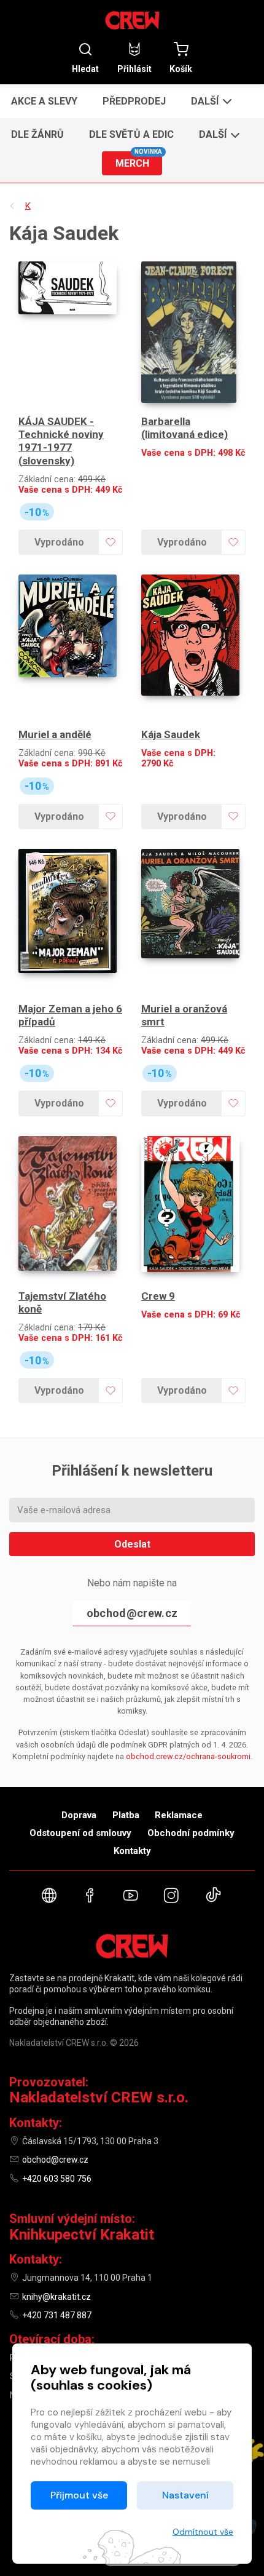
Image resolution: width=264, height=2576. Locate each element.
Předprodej (134, 101)
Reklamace (179, 1815)
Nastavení (185, 2495)
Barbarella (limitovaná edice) (184, 428)
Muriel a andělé (55, 734)
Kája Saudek (171, 734)
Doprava (79, 1815)
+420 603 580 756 (57, 2179)
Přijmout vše (79, 2495)
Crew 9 (158, 1296)
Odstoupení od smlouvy (80, 1833)
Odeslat (132, 1544)
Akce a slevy (44, 101)
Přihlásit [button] (134, 69)
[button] (210, 101)
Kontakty (132, 1851)
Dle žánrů (37, 134)
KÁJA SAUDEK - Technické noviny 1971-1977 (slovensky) (61, 441)
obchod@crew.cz (132, 1613)
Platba (126, 1815)
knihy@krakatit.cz (56, 2297)
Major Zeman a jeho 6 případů (70, 1015)
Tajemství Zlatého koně (62, 1302)
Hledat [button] (85, 69)
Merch (139, 160)
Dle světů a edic (131, 134)
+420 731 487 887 (57, 2315)
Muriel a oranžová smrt (184, 1015)
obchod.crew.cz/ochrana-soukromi (188, 1756)
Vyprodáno (59, 542)
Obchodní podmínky (191, 1833)
